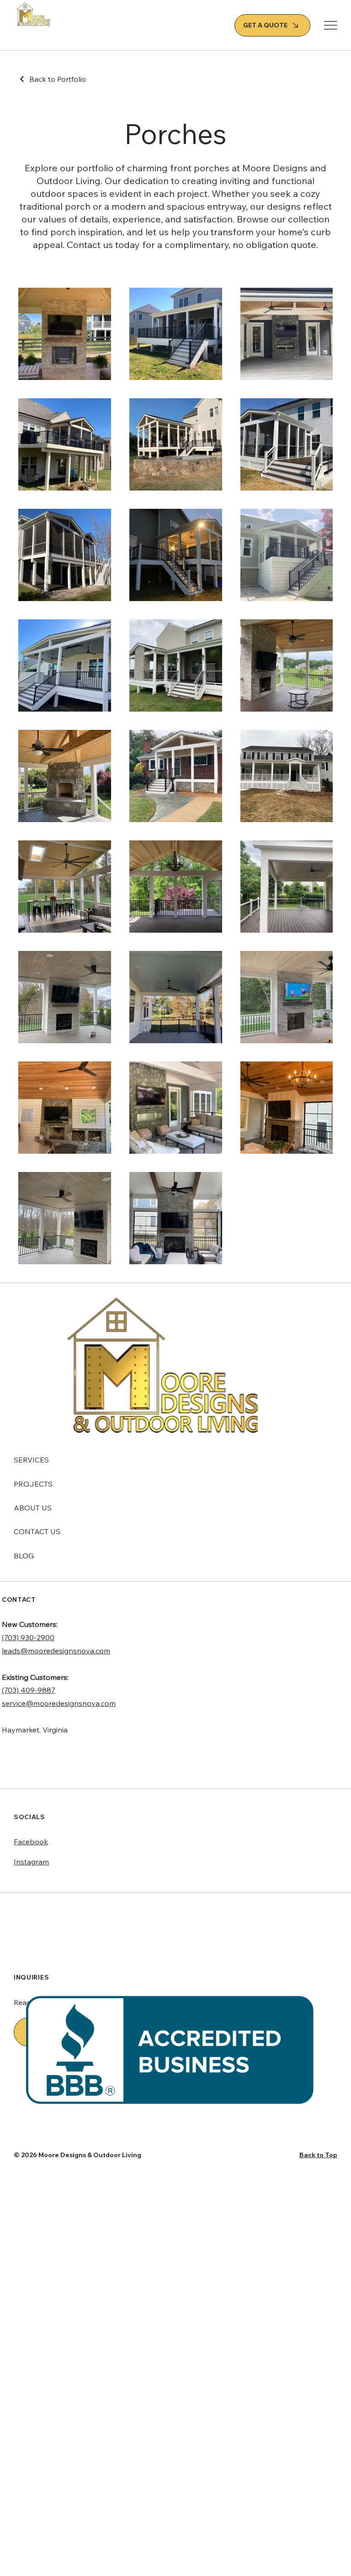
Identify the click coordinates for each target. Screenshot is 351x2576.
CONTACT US (37, 1531)
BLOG (24, 1556)
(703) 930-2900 (28, 1637)
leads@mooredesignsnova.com (56, 1651)
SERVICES (31, 1460)
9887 (46, 1690)
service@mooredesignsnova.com (59, 1703)
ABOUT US (33, 1508)
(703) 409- (20, 1690)
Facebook (31, 1842)
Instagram (31, 1862)
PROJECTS (33, 1484)
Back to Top (318, 2155)
